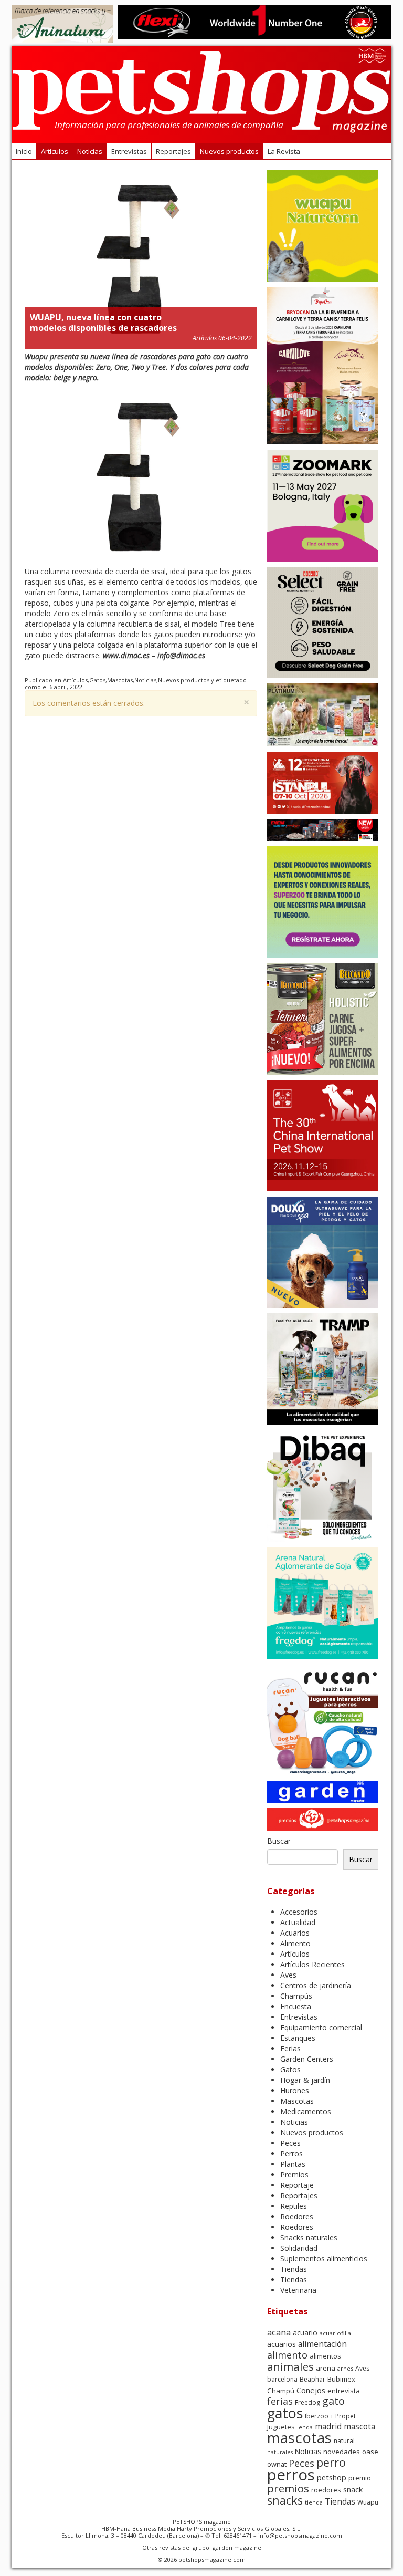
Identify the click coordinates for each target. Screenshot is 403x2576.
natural (344, 2441)
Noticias (90, 151)
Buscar (279, 1841)
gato (333, 2401)
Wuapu (368, 2502)
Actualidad (298, 1922)
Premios (294, 2174)
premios (288, 2488)
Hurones (295, 2090)
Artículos (55, 151)
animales (290, 2366)
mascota (359, 2427)
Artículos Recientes (312, 1964)
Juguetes (281, 2427)
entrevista (344, 2391)
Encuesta (296, 2006)
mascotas (299, 2438)
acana (279, 2332)
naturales (280, 2452)
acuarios (282, 2344)
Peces (290, 2143)
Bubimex (341, 2379)
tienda (314, 2502)
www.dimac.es (126, 655)
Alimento (295, 1943)
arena (326, 2368)
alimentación (322, 2344)
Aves (288, 1975)
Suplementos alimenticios (324, 2258)
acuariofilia (335, 2333)
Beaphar (312, 2379)
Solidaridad (299, 2248)
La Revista (284, 151)
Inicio (24, 151)
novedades (342, 2452)
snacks (285, 2500)
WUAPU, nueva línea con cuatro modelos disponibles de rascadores (103, 323)
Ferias (290, 2048)
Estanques (298, 2038)
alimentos (325, 2356)
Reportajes (173, 151)
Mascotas (120, 680)
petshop (332, 2477)
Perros (291, 2153)
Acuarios (295, 1933)
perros (291, 2475)
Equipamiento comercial (321, 2027)
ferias (280, 2401)
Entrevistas (129, 151)
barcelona (282, 2379)
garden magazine (237, 2547)
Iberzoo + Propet (330, 2416)
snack (353, 2489)
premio (360, 2478)
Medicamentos (306, 2111)
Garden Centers (307, 2059)
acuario (305, 2333)
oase (370, 2452)
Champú (281, 2391)
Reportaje (297, 2185)
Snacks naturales (309, 2237)
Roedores (297, 2216)
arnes (345, 2368)
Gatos (97, 680)
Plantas (293, 2164)
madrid (328, 2427)
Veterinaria (298, 2290)
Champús (296, 1996)
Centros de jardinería (316, 1985)
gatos (285, 2413)
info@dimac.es (181, 655)
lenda (305, 2427)
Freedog (307, 2402)
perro (331, 2462)
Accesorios (299, 1912)
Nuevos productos (229, 151)
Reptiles (294, 2206)
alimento (287, 2355)
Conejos (311, 2390)
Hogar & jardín (305, 2080)
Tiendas (294, 2269)
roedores (326, 2490)
